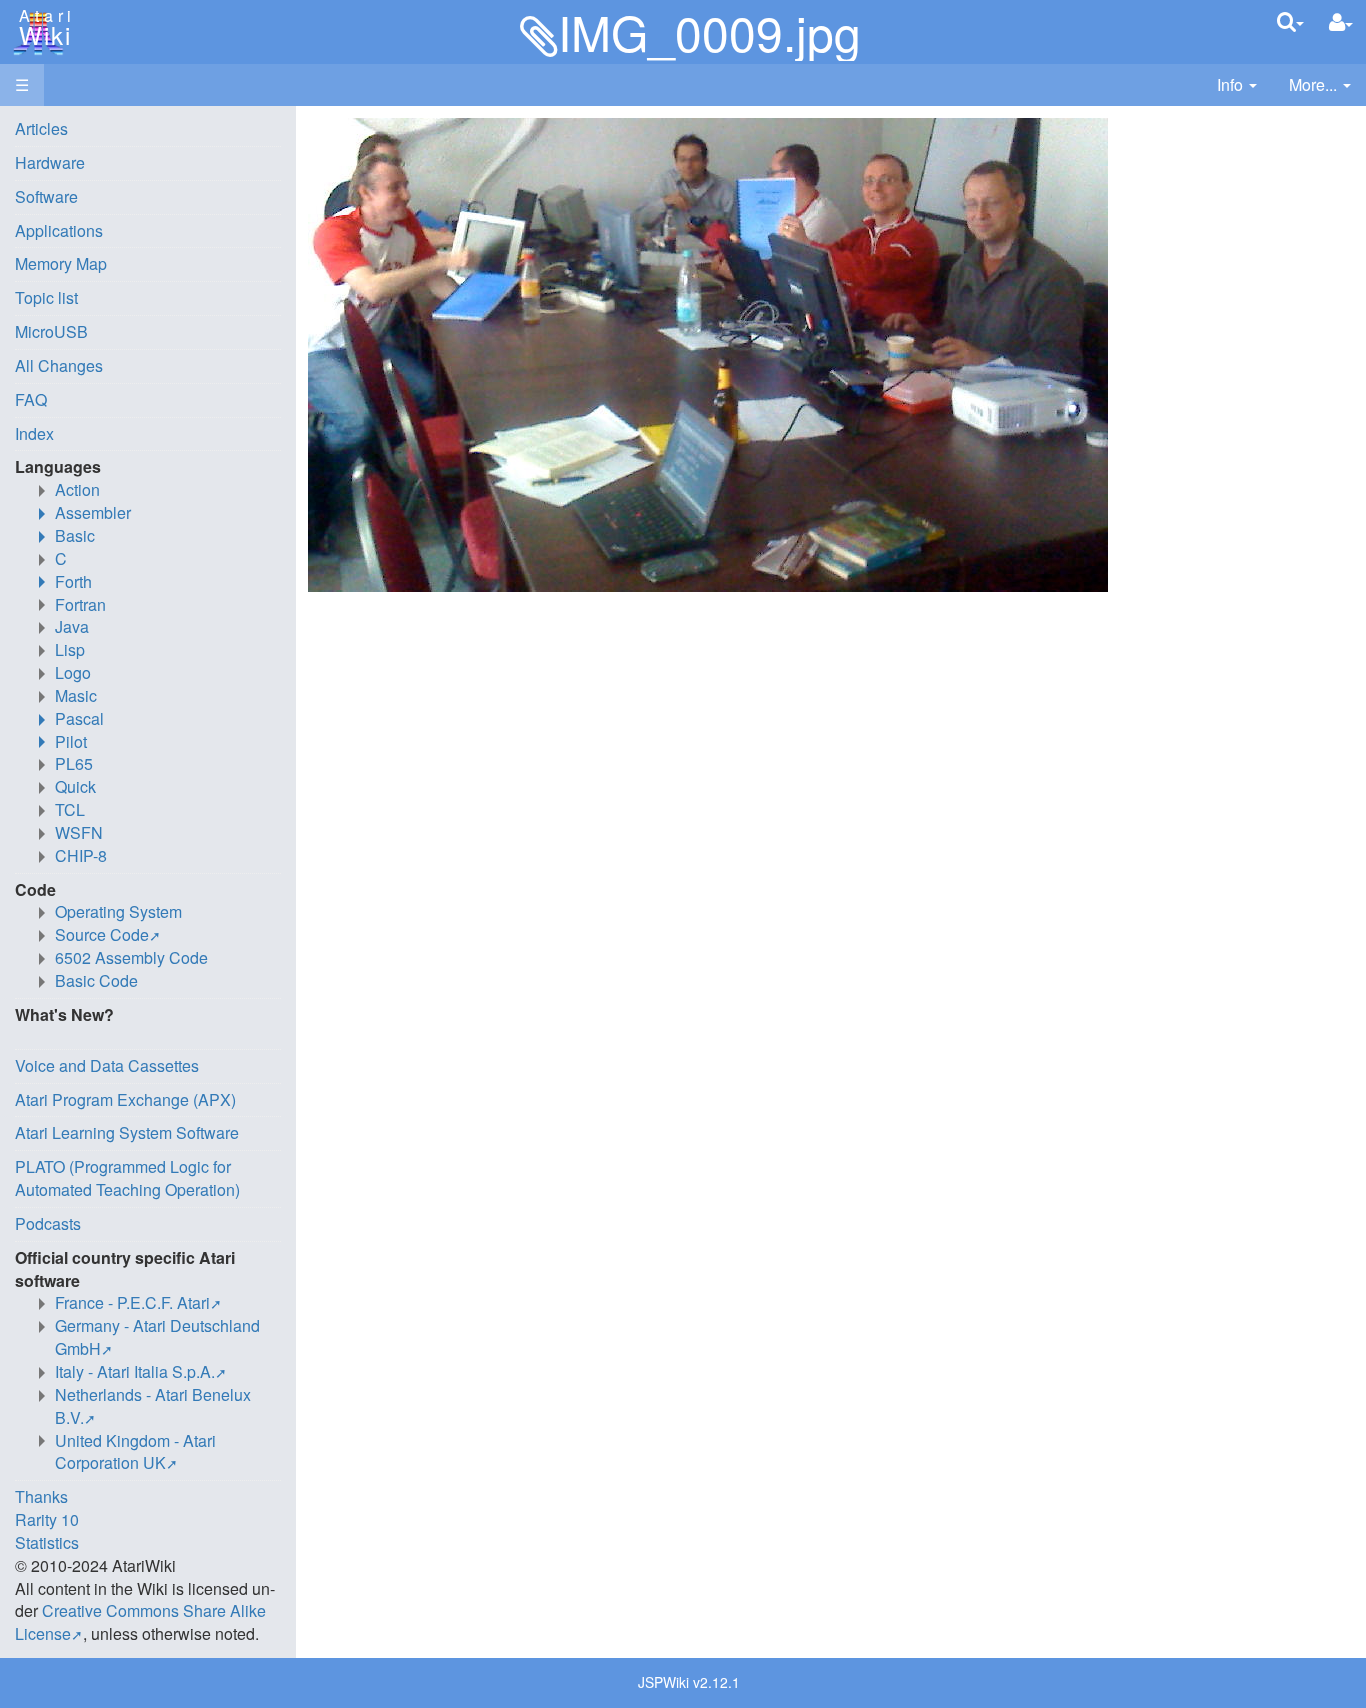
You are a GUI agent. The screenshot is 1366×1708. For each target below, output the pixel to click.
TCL (70, 809)
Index (34, 433)
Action (77, 489)
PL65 (74, 763)
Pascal (79, 718)
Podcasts (48, 1223)
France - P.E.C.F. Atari (132, 1302)
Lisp (70, 649)
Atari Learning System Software (127, 1132)
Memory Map (61, 263)
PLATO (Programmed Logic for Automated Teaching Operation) (127, 1178)
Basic (75, 535)
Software (46, 196)
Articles (41, 128)
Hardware (50, 162)
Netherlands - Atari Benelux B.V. (153, 1406)
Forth (73, 581)
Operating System (118, 911)
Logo (73, 672)
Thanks (41, 1496)
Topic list (46, 297)
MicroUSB (51, 331)
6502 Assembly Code (131, 957)
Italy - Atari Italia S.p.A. (135, 1371)
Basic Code (96, 980)
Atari (42, 28)
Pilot (71, 741)
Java (72, 626)
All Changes (59, 365)
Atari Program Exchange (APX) (125, 1099)
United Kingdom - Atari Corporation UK (135, 1452)
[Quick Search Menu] (1290, 21)
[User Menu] (1341, 22)
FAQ (31, 399)
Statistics (47, 1542)
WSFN (79, 832)
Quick (75, 786)
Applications (59, 230)
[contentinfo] (1237, 85)
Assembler (93, 512)
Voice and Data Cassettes (107, 1065)
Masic (76, 695)
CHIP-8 (81, 855)
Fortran (80, 604)
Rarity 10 (47, 1519)
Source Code (102, 934)
